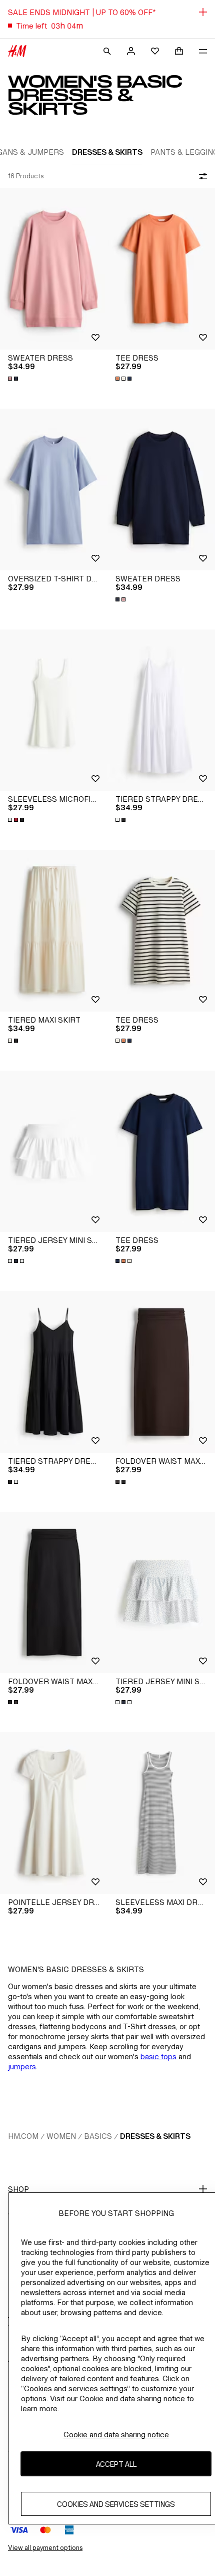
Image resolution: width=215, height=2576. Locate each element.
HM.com (23, 2136)
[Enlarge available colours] (14, 379)
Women (61, 2136)
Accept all (116, 2464)
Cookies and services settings (116, 2504)
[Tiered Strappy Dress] (161, 710)
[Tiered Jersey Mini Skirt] (54, 1152)
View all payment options (45, 2548)
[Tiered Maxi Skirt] (54, 931)
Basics (98, 2136)
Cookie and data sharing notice (116, 2435)
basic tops (158, 2056)
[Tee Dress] (161, 269)
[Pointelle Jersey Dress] (54, 1813)
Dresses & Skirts (155, 2136)
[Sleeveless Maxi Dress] (161, 1813)
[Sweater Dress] (54, 269)
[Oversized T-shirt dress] (54, 490)
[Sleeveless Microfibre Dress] (54, 710)
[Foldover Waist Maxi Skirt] (161, 1372)
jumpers (22, 2066)
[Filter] (201, 176)
